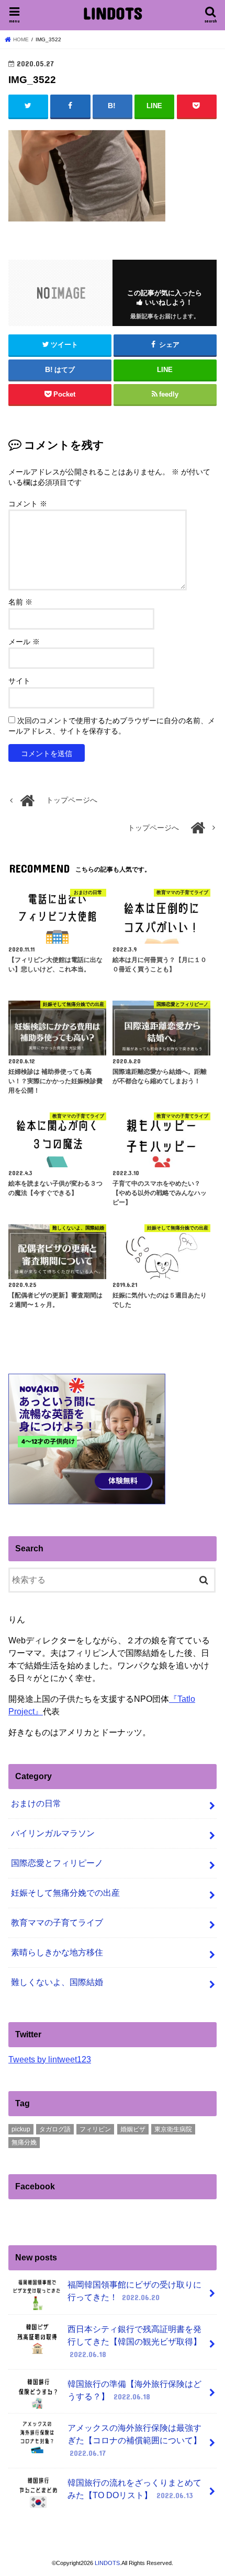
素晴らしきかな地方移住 (57, 1952)
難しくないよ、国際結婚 (57, 1982)
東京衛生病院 (173, 2129)
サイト (19, 681)
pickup (21, 2129)
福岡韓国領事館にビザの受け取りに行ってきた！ (134, 2291)
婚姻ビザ (133, 2129)
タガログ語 (55, 2129)
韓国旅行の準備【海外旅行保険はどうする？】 (134, 2390)
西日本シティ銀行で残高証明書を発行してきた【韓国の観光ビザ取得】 (134, 2342)
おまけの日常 (36, 1803)
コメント (28, 504)
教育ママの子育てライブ (57, 1923)
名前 (20, 602)
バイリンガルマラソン (53, 1833)
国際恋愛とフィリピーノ (57, 1863)
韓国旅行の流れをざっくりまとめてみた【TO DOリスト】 (134, 2489)
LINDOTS (113, 13)
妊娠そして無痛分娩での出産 (65, 1893)
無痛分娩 (24, 2142)
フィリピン (95, 2129)
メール (24, 642)
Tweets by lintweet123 (50, 2059)
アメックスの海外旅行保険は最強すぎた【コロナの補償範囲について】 (134, 2440)
